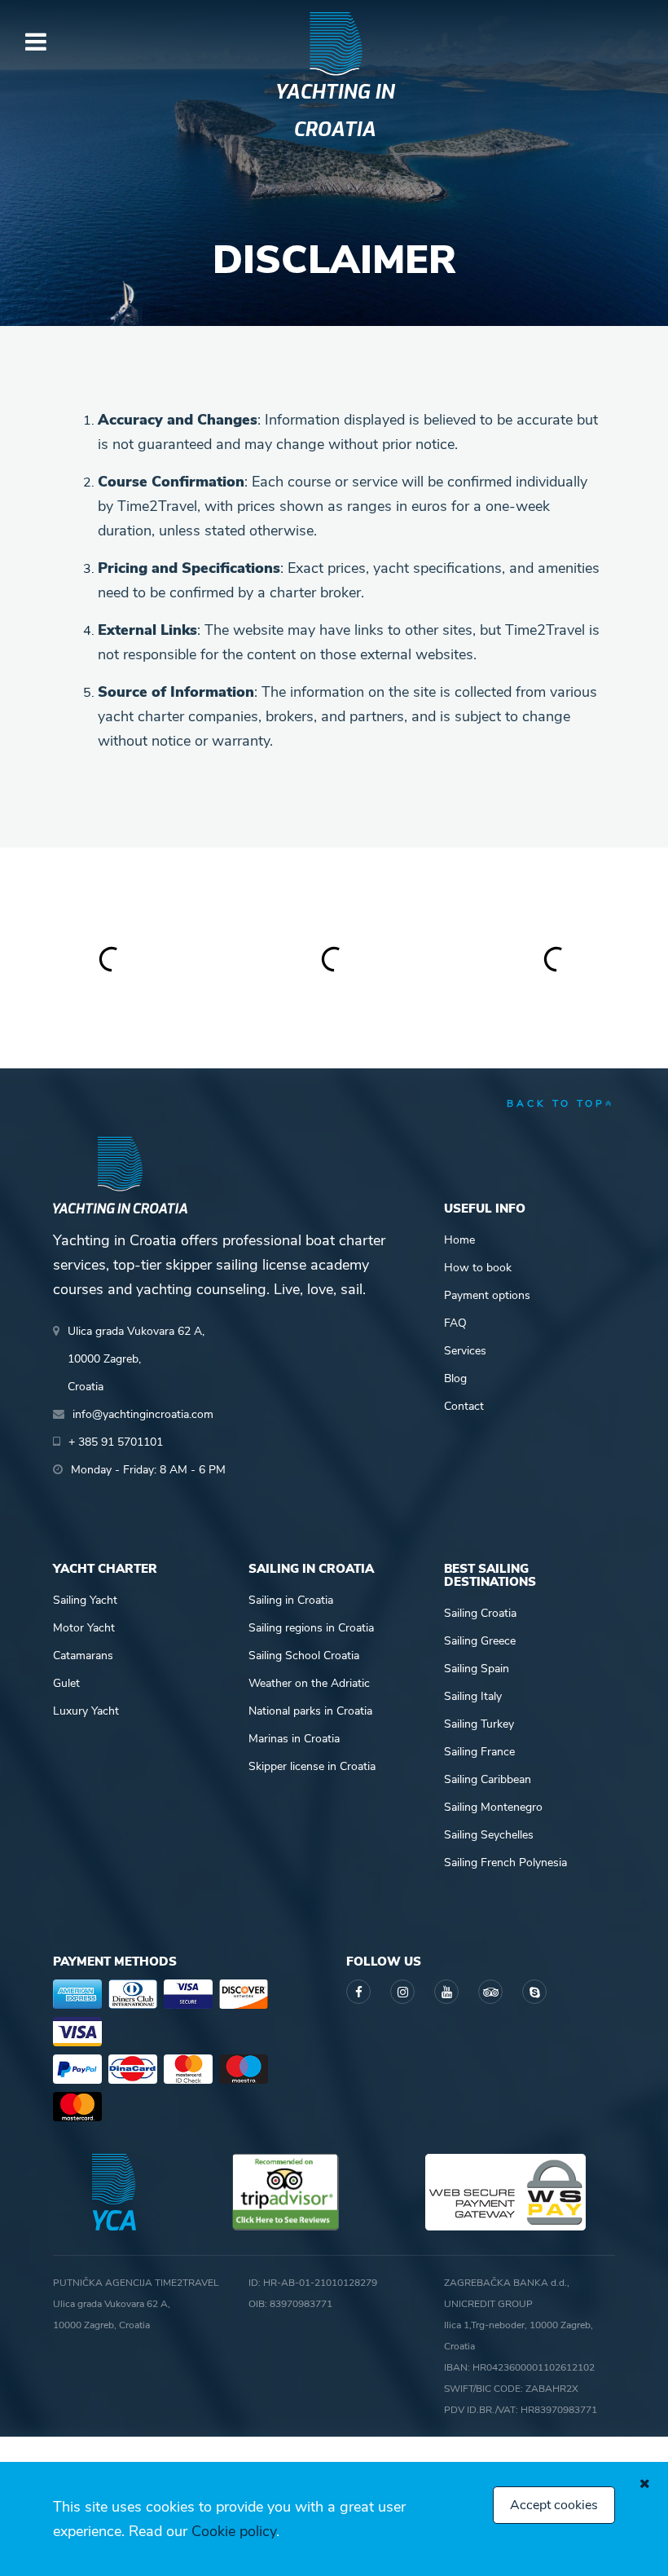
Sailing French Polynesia (505, 1863)
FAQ (455, 1323)
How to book (478, 1268)
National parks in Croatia (310, 1711)
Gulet (66, 1683)
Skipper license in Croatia (312, 1766)
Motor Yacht (84, 1628)
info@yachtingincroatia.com (143, 1414)
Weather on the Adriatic (309, 1683)
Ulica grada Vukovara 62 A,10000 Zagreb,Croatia (136, 1359)
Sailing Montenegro (493, 1807)
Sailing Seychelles (489, 1835)
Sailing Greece (480, 1641)
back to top (556, 1103)
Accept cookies (554, 2505)
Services (465, 1351)
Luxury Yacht (86, 1711)
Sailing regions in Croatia (311, 1628)
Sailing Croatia (480, 1613)
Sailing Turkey (479, 1724)
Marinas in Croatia (294, 1739)
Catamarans (83, 1656)
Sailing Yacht (85, 1600)
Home (459, 1240)
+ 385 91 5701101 (116, 1442)
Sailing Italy (473, 1696)
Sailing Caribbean (488, 1779)
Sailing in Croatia (291, 1600)
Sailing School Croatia (304, 1656)
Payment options (487, 1295)
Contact (464, 1406)
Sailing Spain (477, 1669)
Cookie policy (234, 2531)
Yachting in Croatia (334, 111)
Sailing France (479, 1752)
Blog (455, 1378)
